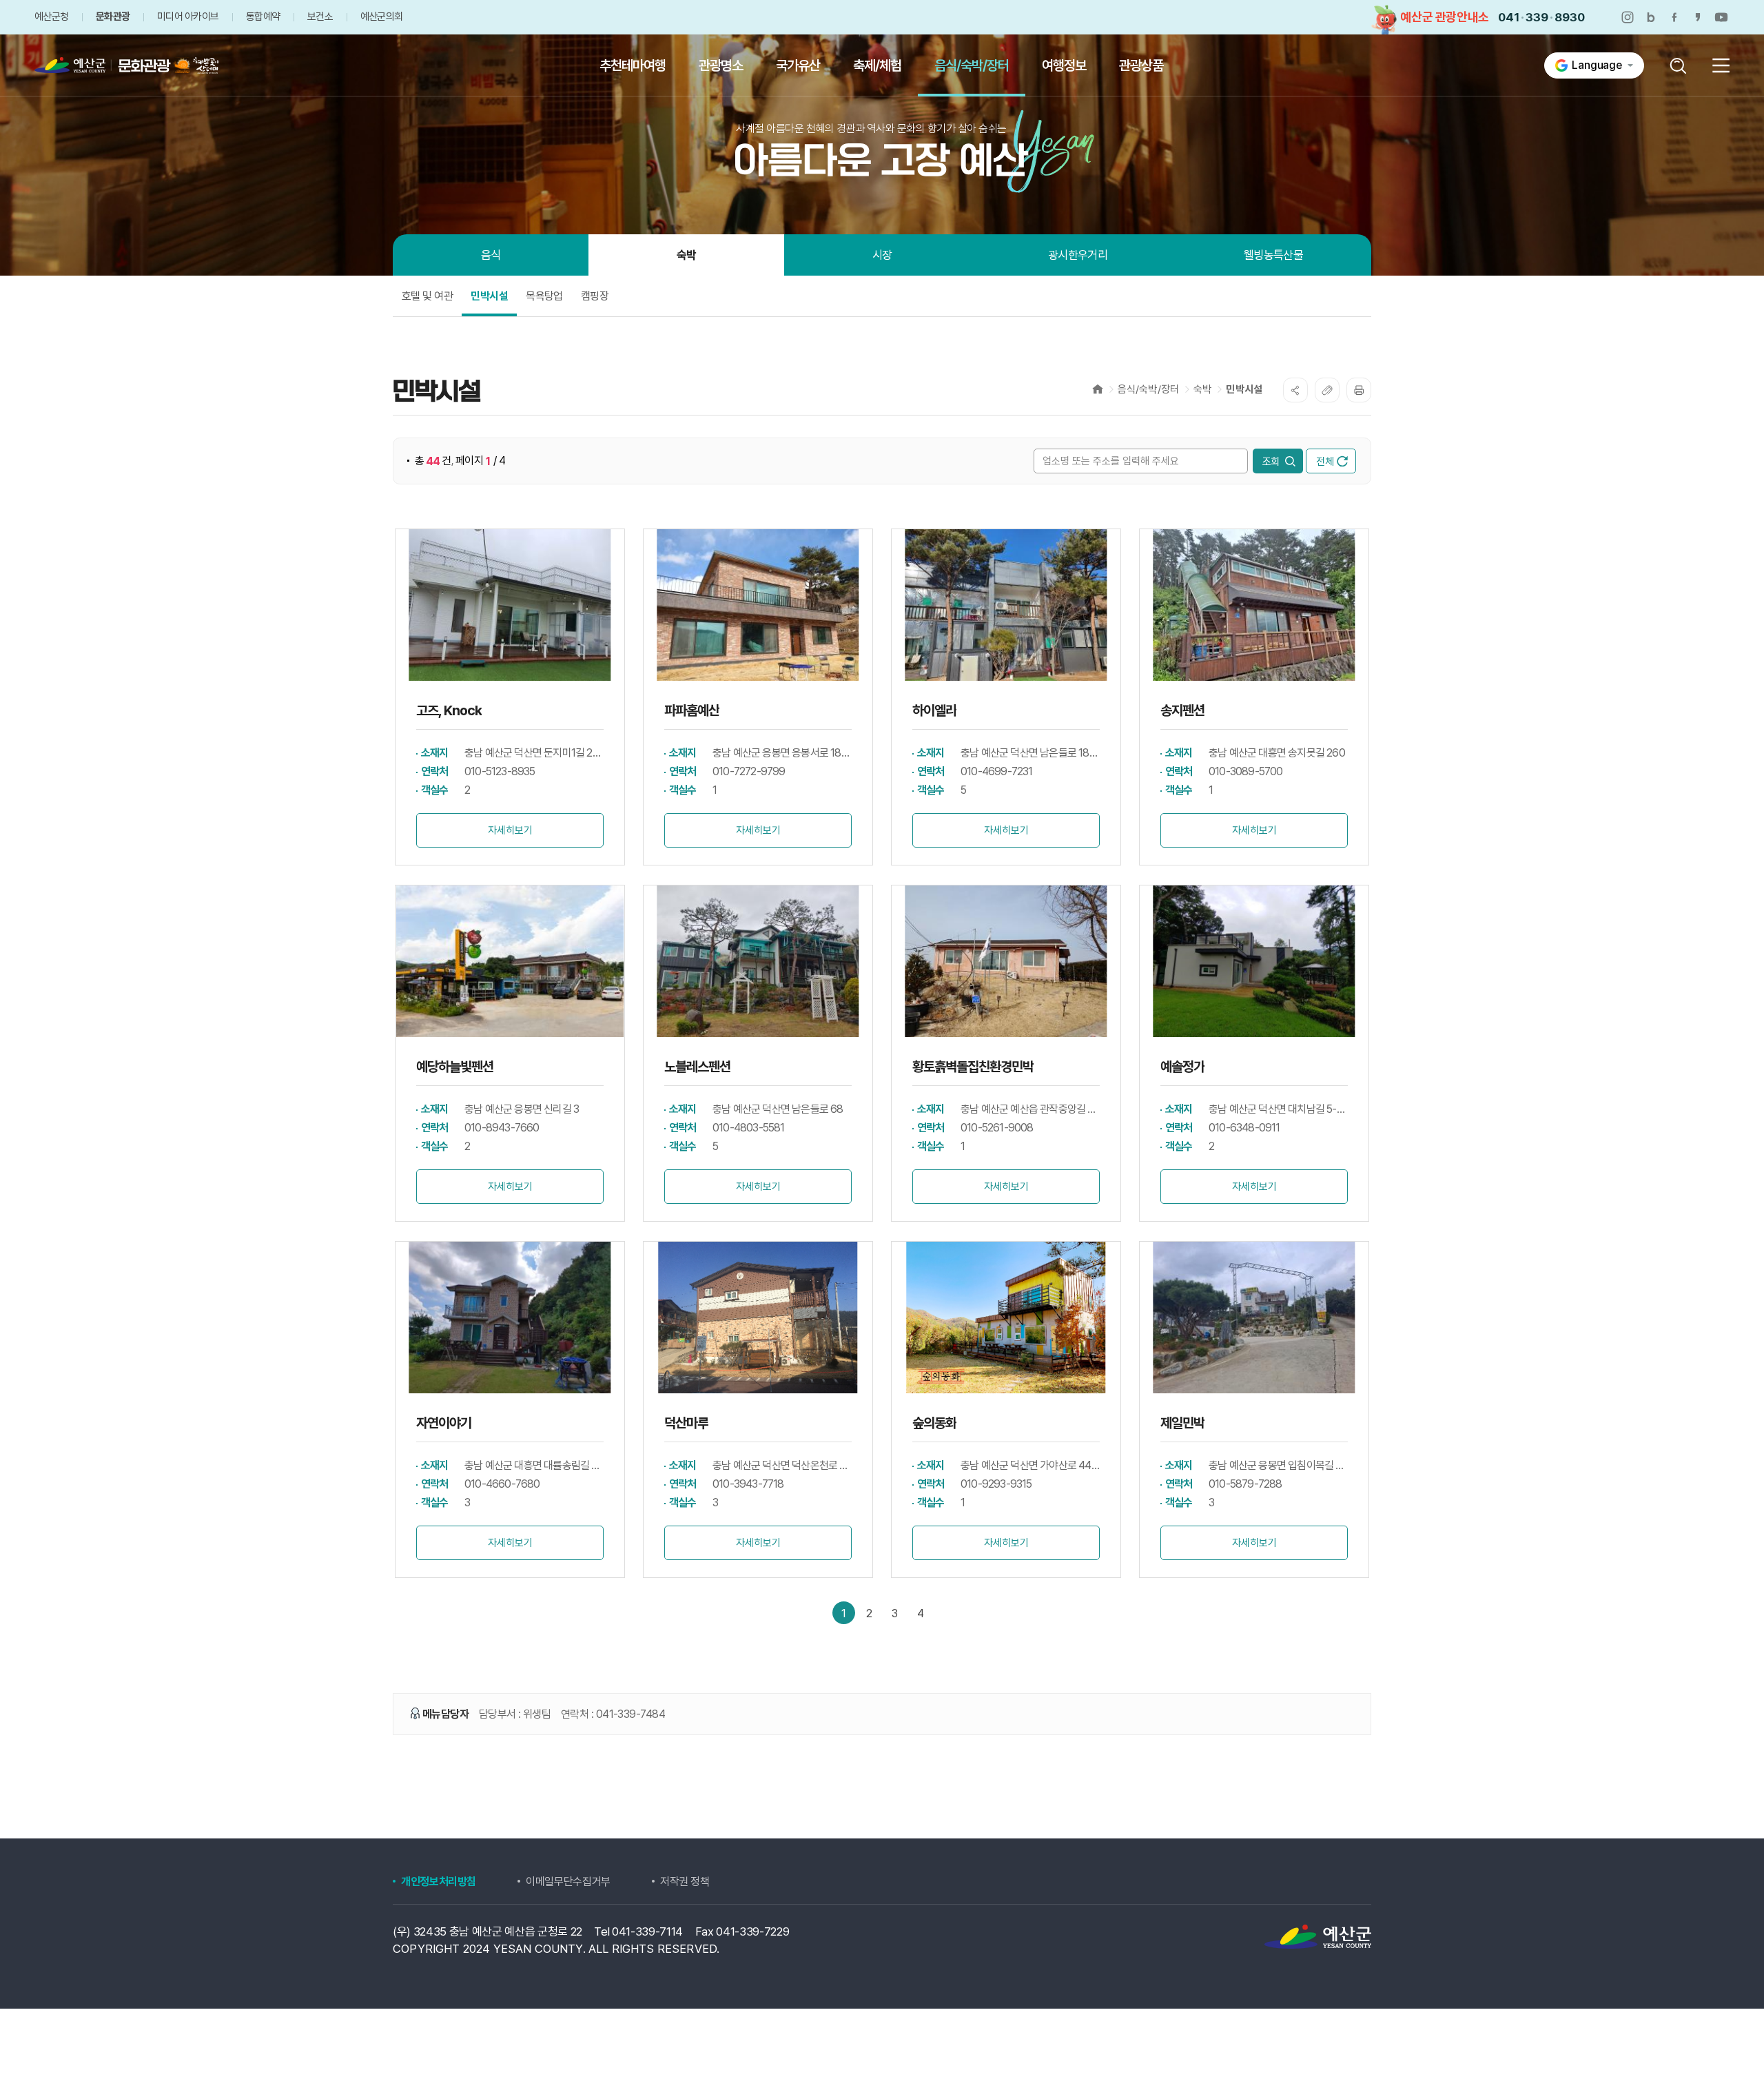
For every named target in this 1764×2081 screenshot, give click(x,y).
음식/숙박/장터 (1148, 389)
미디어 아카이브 (188, 17)
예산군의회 (381, 17)
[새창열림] (1628, 17)
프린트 (1359, 390)
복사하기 (1327, 390)
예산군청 (51, 17)
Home (1098, 389)
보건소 (320, 17)
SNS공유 (1295, 390)
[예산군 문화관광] (112, 65)
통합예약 (263, 17)
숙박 (1202, 389)
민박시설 (1244, 389)
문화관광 (113, 17)
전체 (1325, 462)
